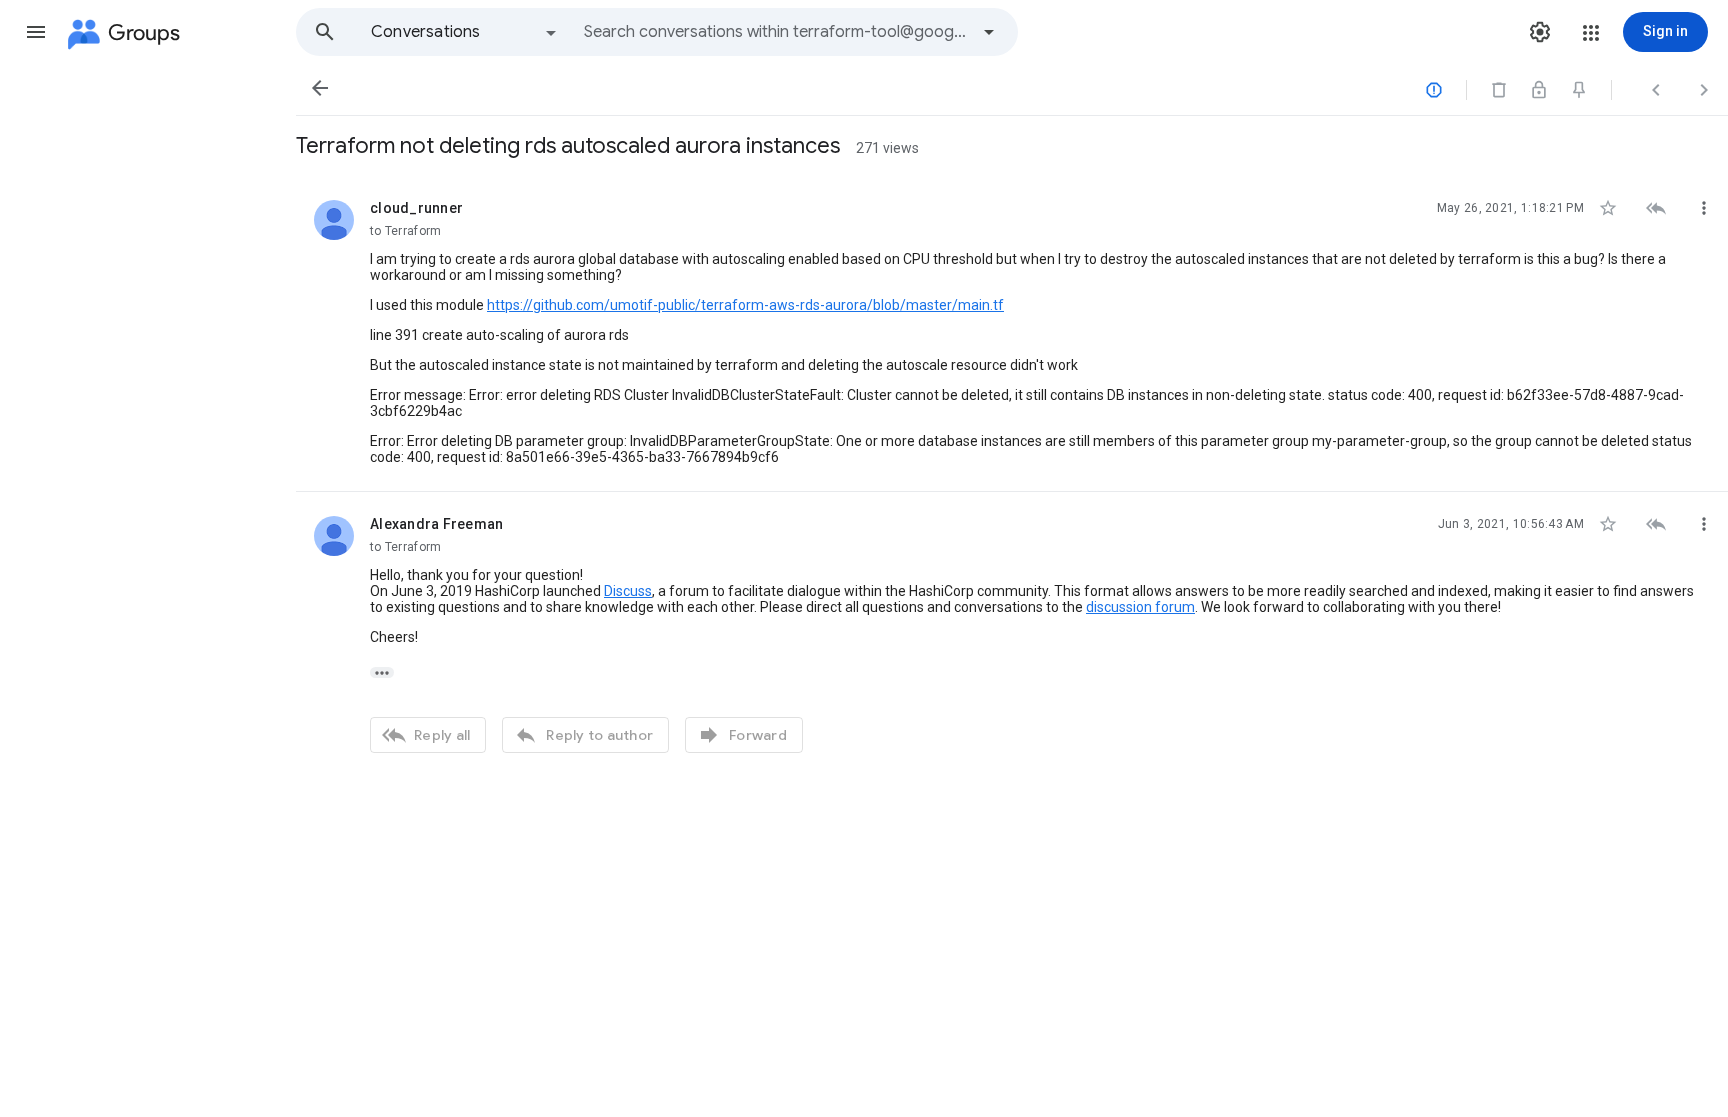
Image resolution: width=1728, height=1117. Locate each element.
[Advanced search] (989, 32)
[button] (36, 32)
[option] (465, 32)
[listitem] (1012, 334)
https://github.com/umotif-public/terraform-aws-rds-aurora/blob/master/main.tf (745, 305)
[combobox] (776, 32)
